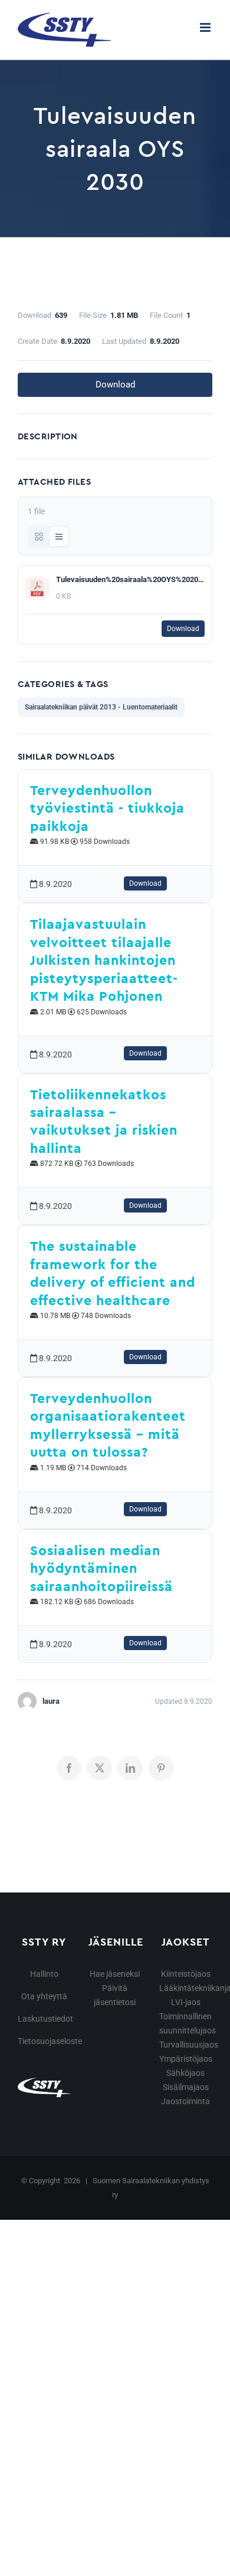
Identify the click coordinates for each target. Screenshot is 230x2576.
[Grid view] (39, 537)
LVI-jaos (186, 2002)
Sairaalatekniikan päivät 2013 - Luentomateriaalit (101, 707)
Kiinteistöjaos (186, 1974)
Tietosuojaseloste (50, 2041)
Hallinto (44, 1974)
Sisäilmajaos (186, 2087)
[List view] (59, 537)
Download (115, 385)
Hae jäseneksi (115, 1974)
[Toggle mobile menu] (206, 27)
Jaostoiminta (185, 2101)
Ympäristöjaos (186, 2059)
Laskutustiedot (45, 2019)
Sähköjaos (185, 2073)
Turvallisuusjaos (189, 2045)
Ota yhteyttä (44, 1996)
